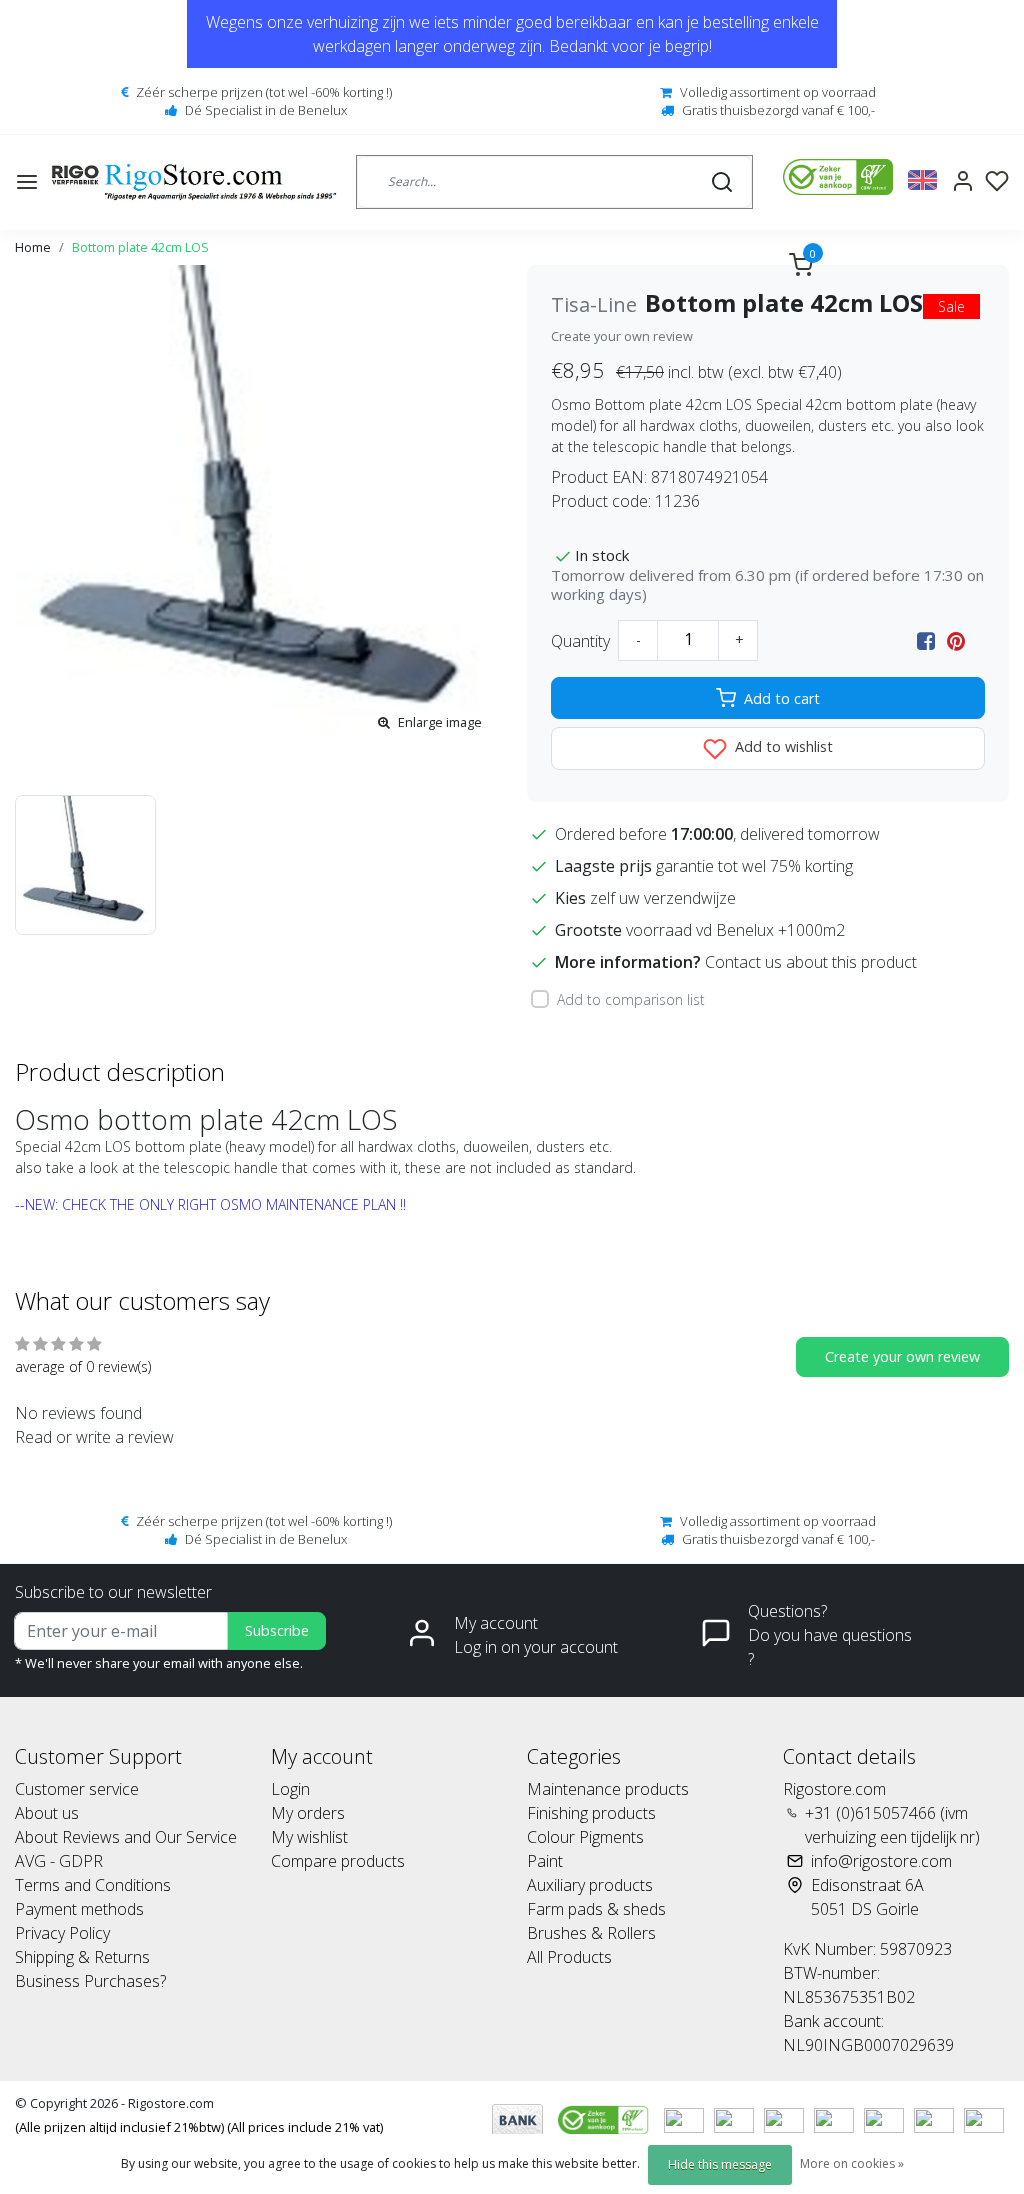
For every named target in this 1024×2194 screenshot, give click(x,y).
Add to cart (782, 698)
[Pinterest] (956, 641)
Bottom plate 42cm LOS (140, 247)
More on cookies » (852, 2163)
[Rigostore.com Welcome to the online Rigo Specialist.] (194, 182)
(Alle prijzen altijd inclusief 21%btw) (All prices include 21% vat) (199, 2127)
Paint (545, 1861)
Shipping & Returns (82, 1957)
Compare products (338, 1861)
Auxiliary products (590, 1885)
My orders (308, 1813)
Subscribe (277, 1630)
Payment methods (79, 1909)
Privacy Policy (62, 1933)
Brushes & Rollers (591, 1933)
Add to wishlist (782, 746)
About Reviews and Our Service (126, 1837)
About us (47, 1813)
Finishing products (591, 1813)
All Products (569, 1957)
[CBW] (605, 2118)
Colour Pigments (585, 1837)
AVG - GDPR (59, 1861)
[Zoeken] (722, 182)
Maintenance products (608, 1789)
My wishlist (309, 1837)
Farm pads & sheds (596, 1909)
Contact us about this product (811, 962)
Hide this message (720, 2164)
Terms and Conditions (93, 1885)
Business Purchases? (90, 1981)
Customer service (77, 1789)
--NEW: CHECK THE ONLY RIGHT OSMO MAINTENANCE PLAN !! (210, 1204)
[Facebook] (926, 641)
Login (290, 1789)
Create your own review (622, 336)
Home (33, 247)
